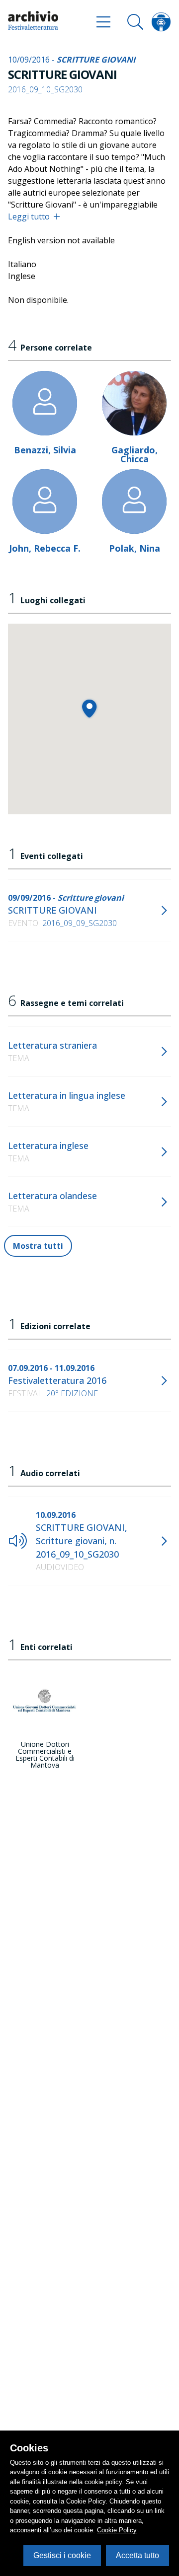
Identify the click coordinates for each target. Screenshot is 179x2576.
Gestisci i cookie (62, 2555)
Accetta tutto (137, 2555)
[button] (89, 708)
